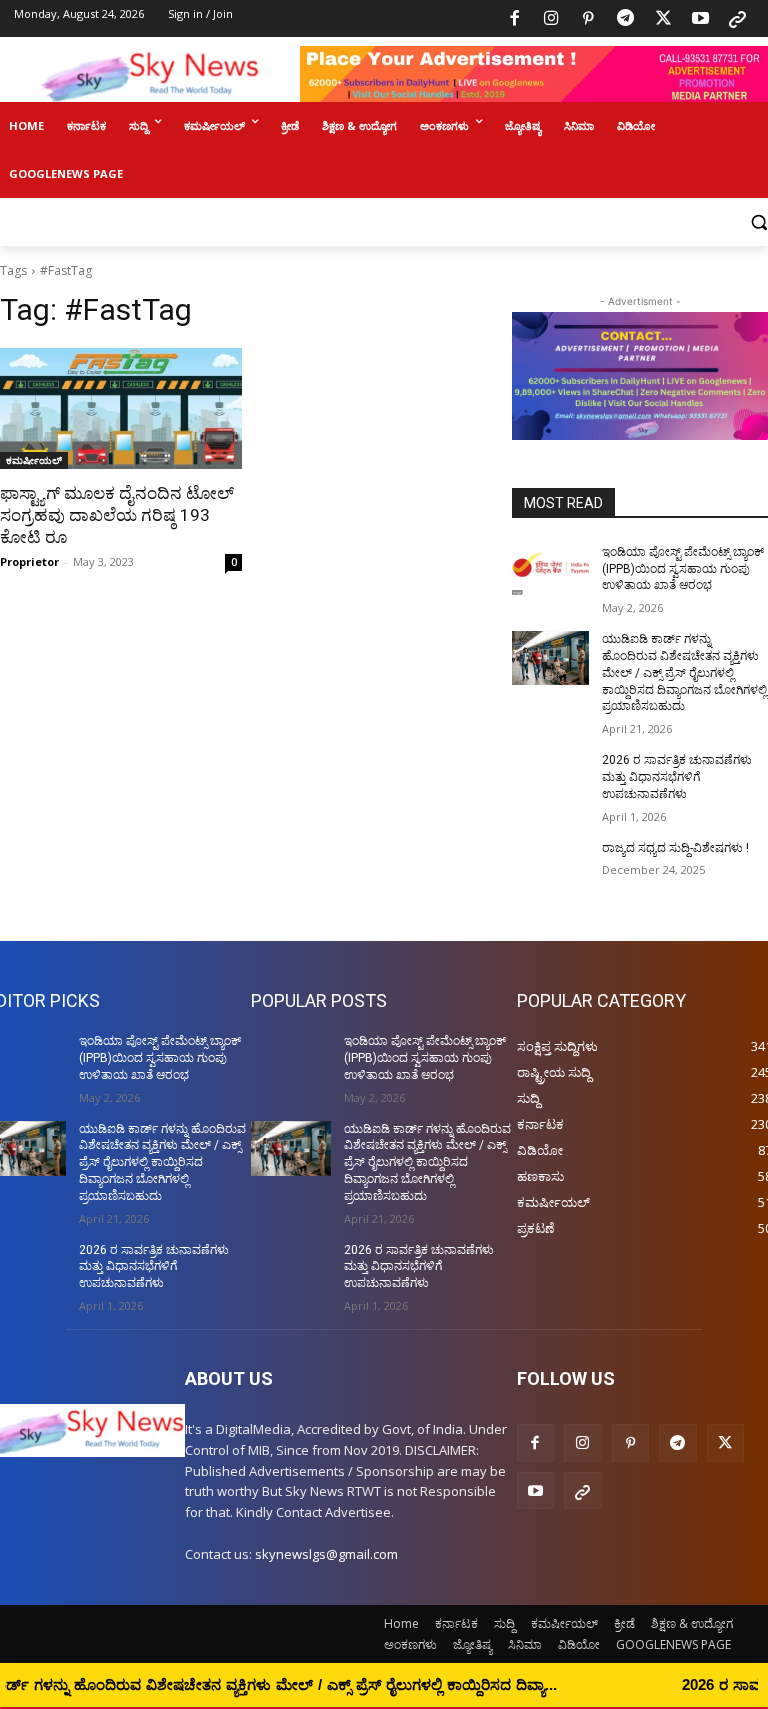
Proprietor (29, 561)
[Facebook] (514, 19)
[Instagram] (551, 19)
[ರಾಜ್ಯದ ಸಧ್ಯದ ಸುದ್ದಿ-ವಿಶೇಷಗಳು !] (550, 867)
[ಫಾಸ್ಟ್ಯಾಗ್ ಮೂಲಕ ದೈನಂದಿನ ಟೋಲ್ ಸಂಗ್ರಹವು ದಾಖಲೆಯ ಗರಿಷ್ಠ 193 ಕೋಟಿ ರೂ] (121, 408)
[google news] (738, 19)
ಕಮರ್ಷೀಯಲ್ (34, 460)
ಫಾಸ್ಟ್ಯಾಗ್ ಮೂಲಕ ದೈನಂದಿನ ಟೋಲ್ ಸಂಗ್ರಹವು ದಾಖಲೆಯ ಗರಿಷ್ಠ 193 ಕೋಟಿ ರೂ (117, 515)
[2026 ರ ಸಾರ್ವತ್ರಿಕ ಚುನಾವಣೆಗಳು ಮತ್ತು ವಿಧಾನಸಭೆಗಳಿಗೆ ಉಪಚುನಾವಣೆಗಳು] (550, 779)
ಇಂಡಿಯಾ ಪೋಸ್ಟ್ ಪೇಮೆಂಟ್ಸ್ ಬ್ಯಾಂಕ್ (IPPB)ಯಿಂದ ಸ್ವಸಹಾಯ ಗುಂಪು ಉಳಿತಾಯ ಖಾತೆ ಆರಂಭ (683, 569)
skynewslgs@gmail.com (326, 1554)
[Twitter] (663, 19)
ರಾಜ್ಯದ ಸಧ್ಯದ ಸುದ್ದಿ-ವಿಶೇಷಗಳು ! (675, 848)
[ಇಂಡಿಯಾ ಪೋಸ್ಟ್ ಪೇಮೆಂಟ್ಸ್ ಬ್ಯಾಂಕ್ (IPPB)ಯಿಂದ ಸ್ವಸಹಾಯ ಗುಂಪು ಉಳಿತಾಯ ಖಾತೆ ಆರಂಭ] (550, 571)
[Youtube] (700, 19)
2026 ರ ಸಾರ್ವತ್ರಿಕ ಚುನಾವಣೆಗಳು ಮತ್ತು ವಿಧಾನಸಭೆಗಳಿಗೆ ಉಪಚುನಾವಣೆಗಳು (677, 777)
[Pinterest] (589, 19)
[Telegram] (626, 19)
